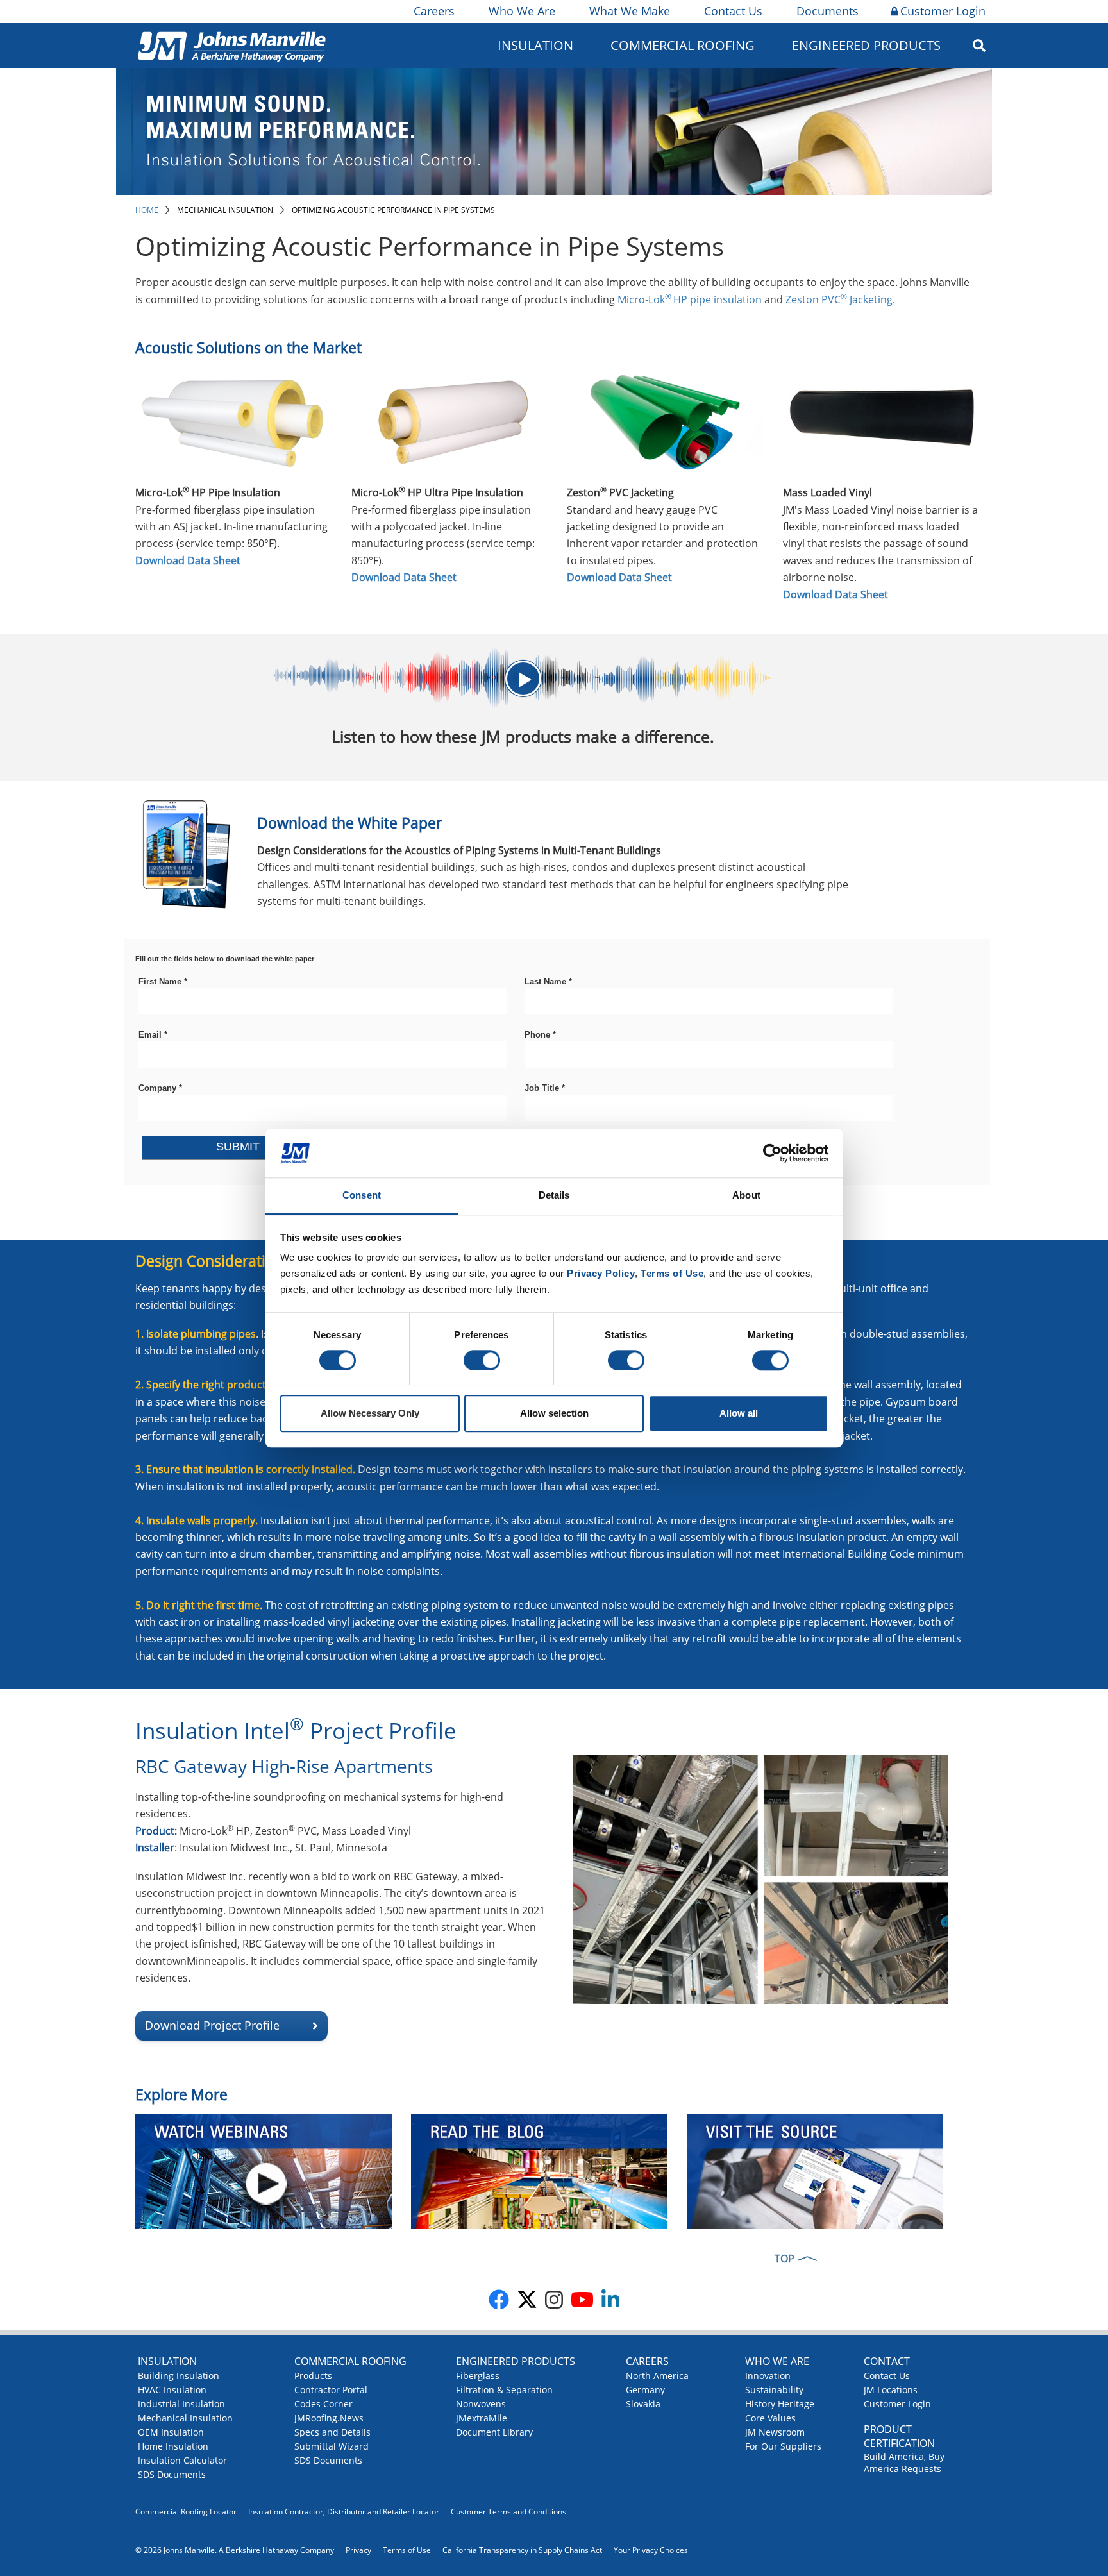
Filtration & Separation (504, 2390)
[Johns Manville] (231, 45)
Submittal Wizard (332, 2446)
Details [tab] (554, 1196)
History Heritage (780, 2404)
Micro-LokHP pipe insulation (690, 299)
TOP (785, 2259)
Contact (887, 2361)
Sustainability (774, 2390)
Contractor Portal (331, 2390)
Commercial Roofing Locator (186, 2512)
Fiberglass (478, 2376)
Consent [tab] (362, 1196)
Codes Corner (323, 2404)
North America (657, 2376)
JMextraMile (482, 2418)
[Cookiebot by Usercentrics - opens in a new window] (772, 1153)
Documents (827, 11)
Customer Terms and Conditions (508, 2512)
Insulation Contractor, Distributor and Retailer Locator (344, 2512)
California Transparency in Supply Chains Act (522, 2550)
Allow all (739, 1414)
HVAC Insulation (172, 2390)
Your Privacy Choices (651, 2550)
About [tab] (746, 1196)
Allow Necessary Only (370, 1414)
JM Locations (891, 2390)
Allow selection (554, 1414)
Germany (645, 2390)
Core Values (770, 2418)
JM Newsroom (775, 2432)
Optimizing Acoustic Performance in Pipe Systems (393, 210)
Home (147, 210)
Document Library (494, 2432)
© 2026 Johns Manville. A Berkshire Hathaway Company (235, 2550)
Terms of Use (407, 2550)
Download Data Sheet (188, 560)
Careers (434, 11)
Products (313, 2376)
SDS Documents (172, 2474)
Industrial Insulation (181, 2404)
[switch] (482, 1360)
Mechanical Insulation (225, 210)
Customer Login (943, 11)
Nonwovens (481, 2404)
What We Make (630, 11)
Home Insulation (173, 2446)
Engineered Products (516, 2361)
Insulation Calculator (182, 2460)
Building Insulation (179, 2376)
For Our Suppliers (783, 2446)
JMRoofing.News (329, 2418)
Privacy (358, 2550)
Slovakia (643, 2404)
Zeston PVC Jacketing (839, 299)
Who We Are (522, 11)
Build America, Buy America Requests (904, 2462)
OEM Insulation (171, 2432)
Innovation (768, 2376)
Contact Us (733, 11)
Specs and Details (332, 2432)
